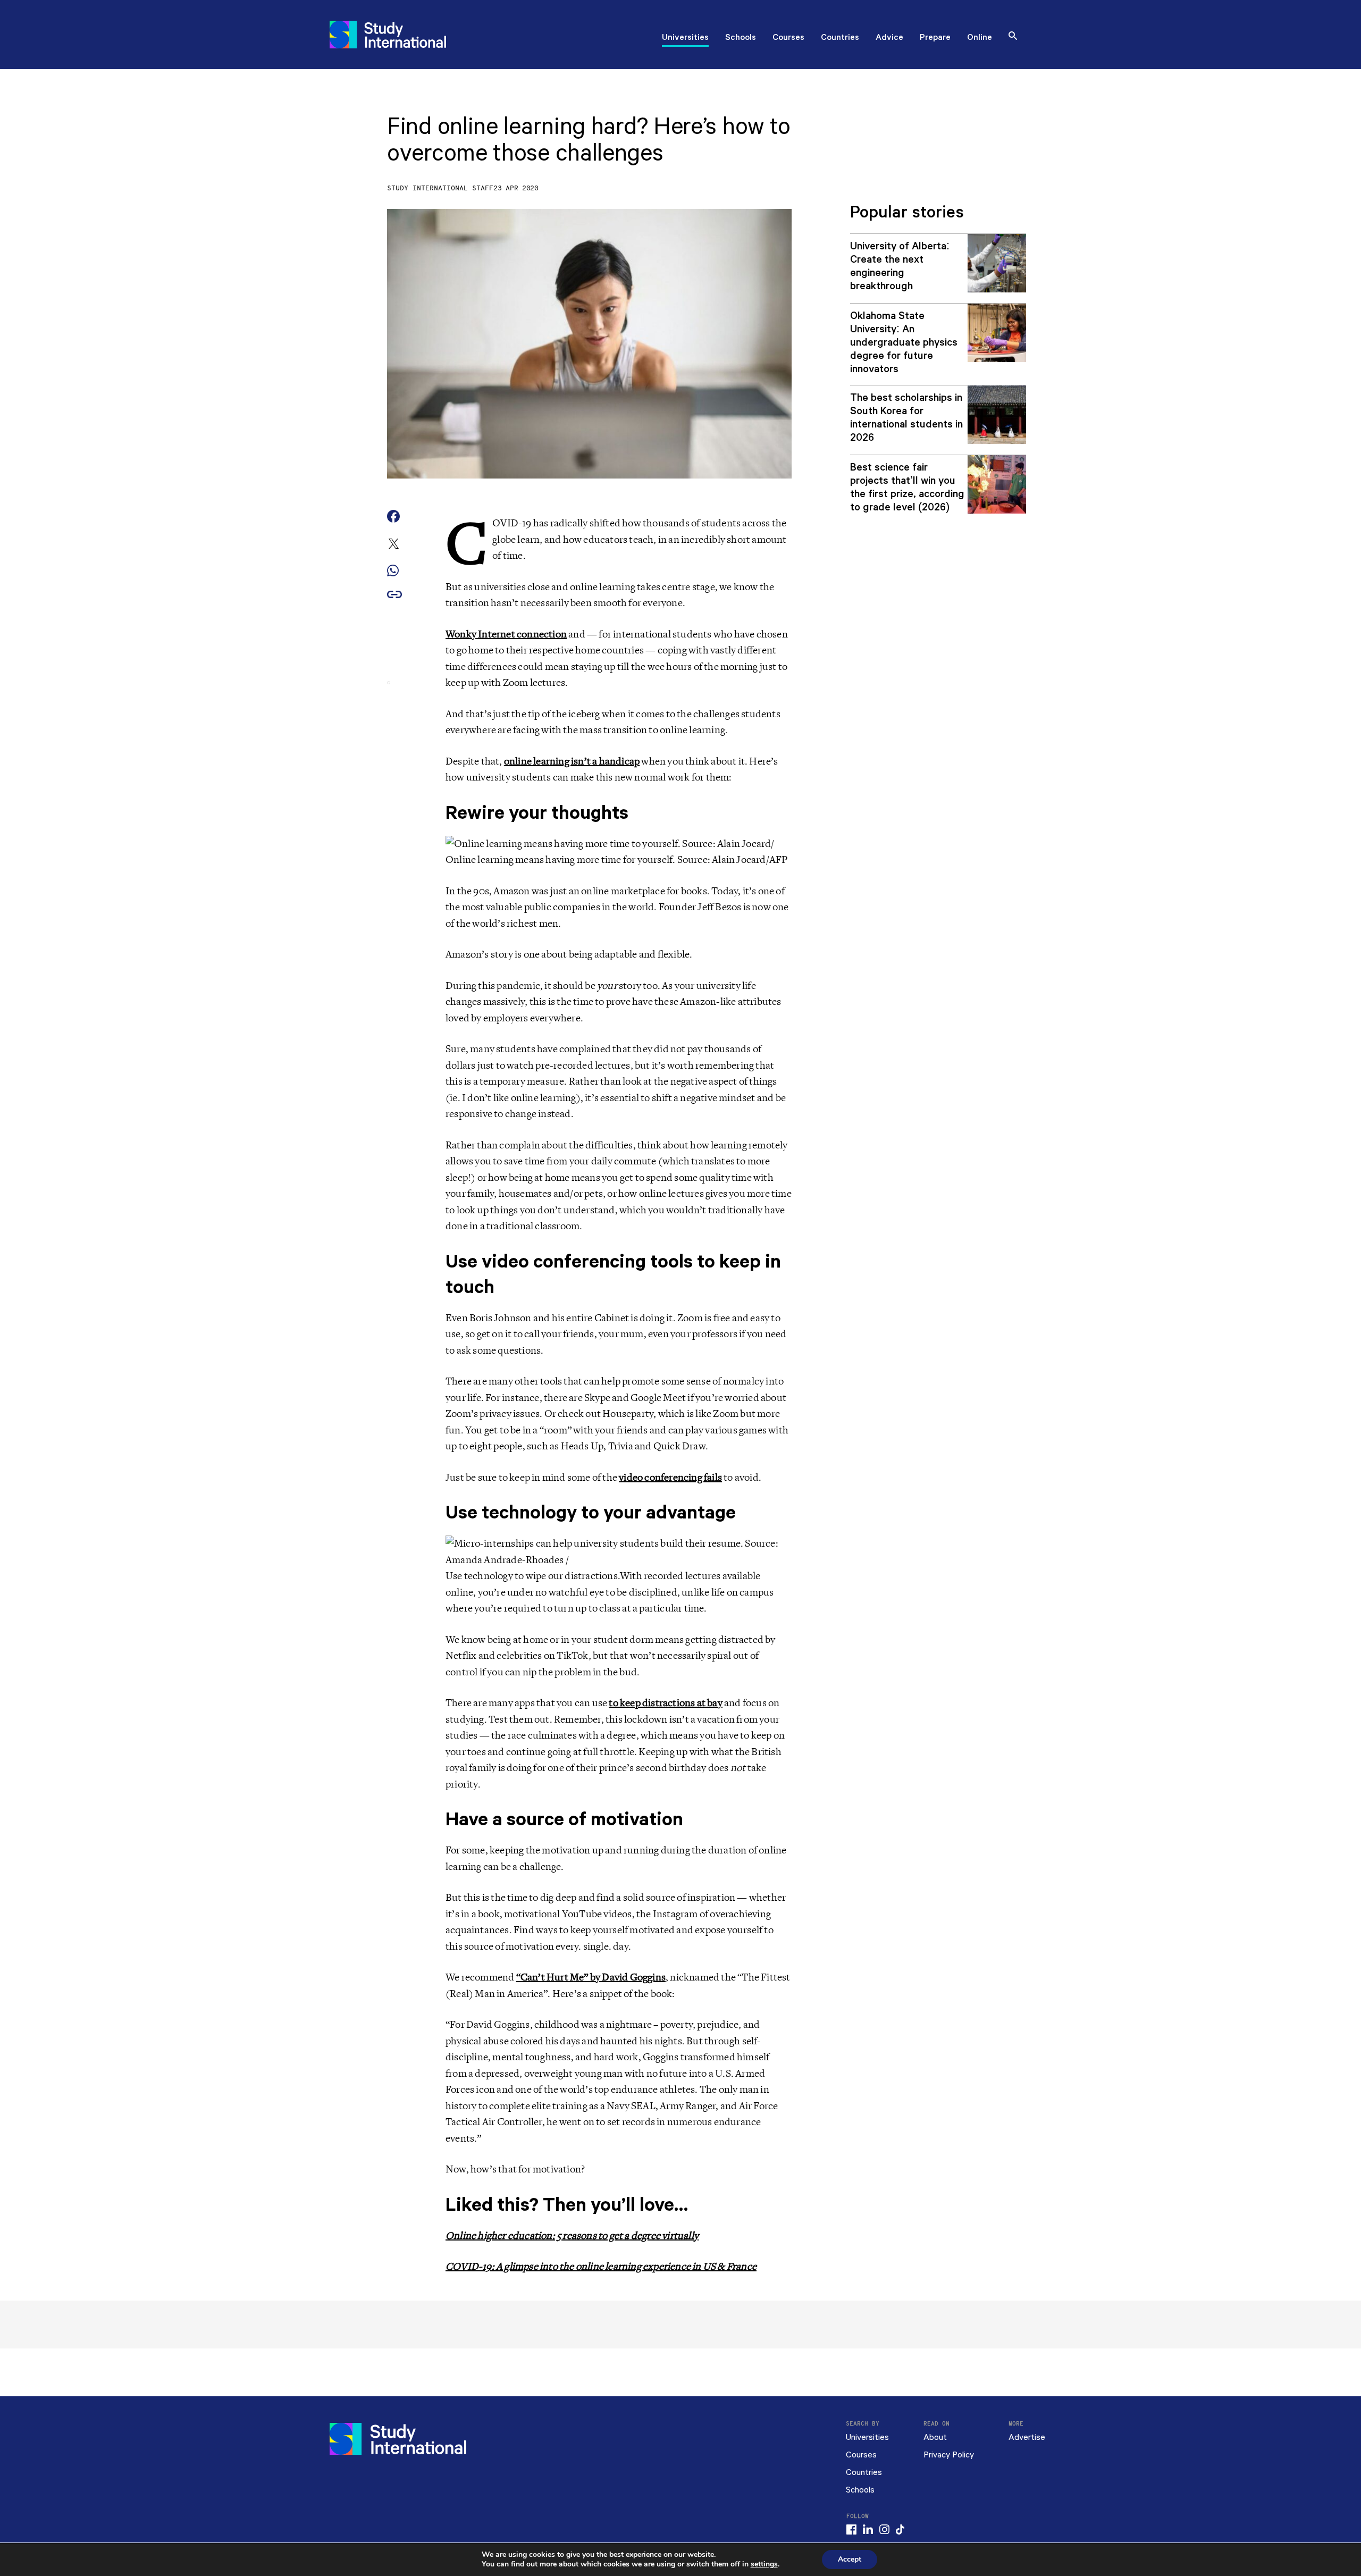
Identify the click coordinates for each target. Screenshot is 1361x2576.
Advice (889, 38)
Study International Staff (440, 188)
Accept (850, 2559)
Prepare (935, 38)
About (935, 2437)
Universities (685, 38)
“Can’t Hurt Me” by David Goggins (591, 1977)
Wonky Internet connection (506, 634)
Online (980, 38)
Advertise (1027, 2437)
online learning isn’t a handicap (572, 761)
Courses (788, 38)
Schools (741, 38)
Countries (840, 38)
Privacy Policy (949, 2455)
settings (764, 2564)
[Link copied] (394, 595)
